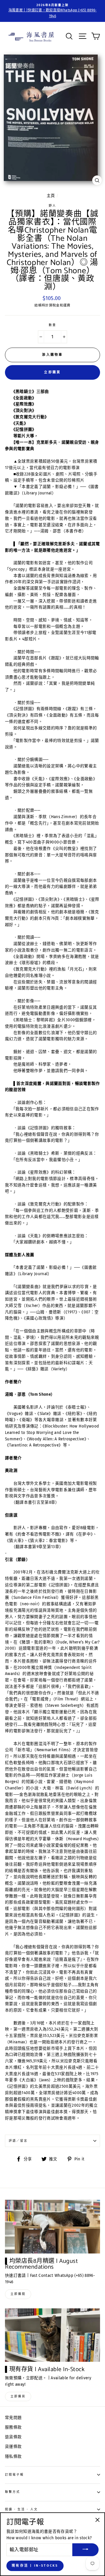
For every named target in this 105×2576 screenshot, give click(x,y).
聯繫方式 (13, 2492)
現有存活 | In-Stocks (35, 2566)
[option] (52, 11)
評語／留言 (18, 2141)
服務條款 (13, 2427)
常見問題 (13, 2418)
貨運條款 (13, 2447)
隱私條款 (13, 2456)
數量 (52, 325)
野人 (52, 206)
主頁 (51, 196)
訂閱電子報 (14, 2475)
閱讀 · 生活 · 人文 (21, 2509)
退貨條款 (13, 2437)
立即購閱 (18, 2294)
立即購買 (52, 372)
